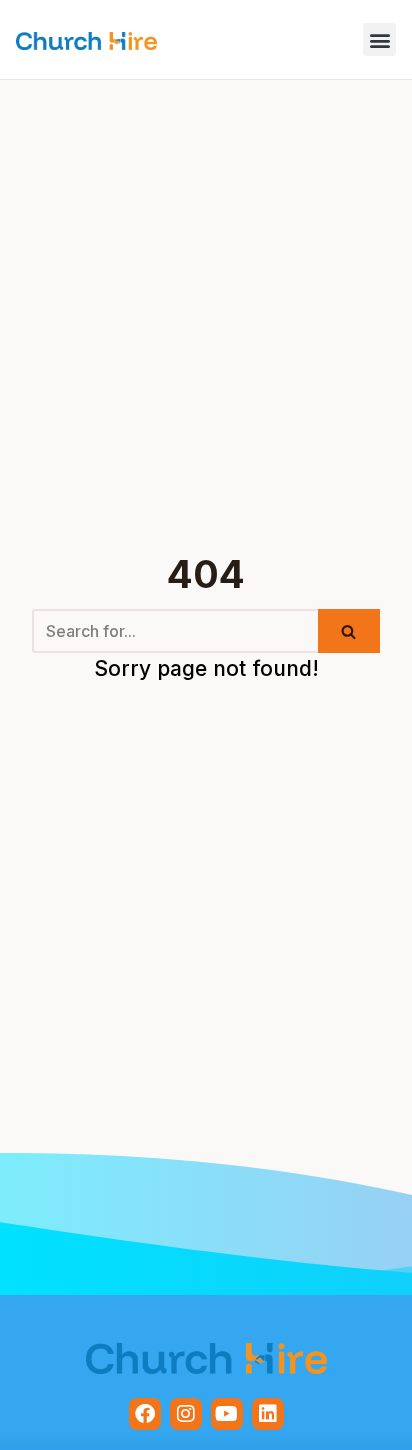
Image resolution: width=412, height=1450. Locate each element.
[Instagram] (186, 1414)
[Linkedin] (268, 1414)
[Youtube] (227, 1414)
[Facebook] (145, 1414)
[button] (379, 39)
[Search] (349, 631)
